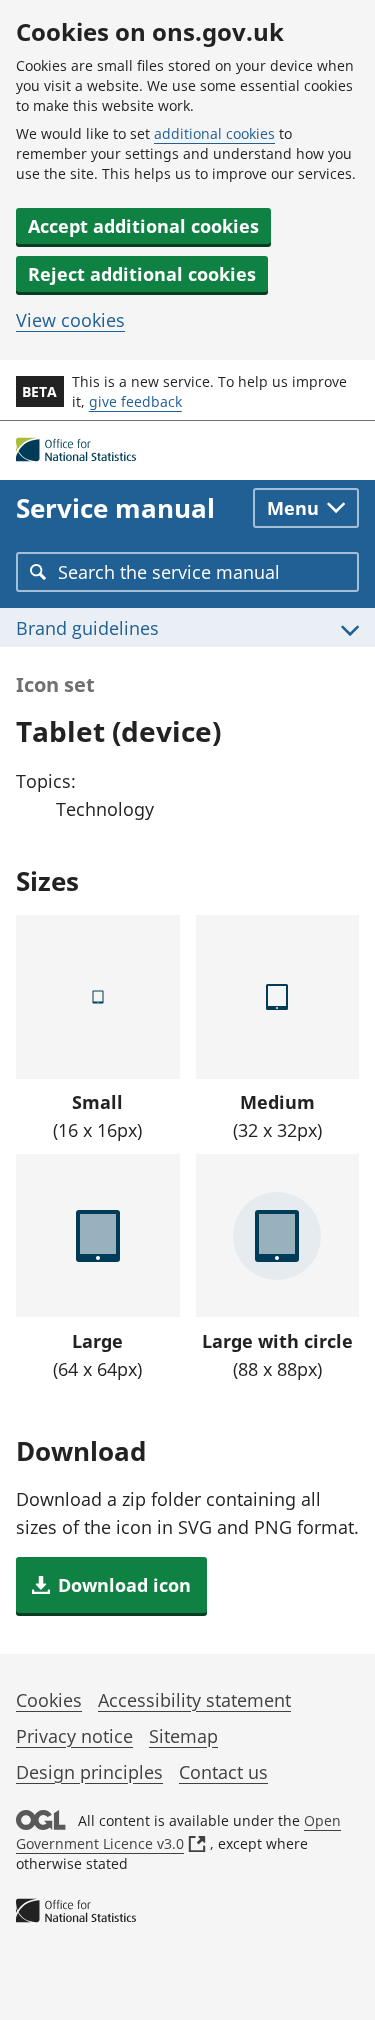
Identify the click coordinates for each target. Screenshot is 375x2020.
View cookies (70, 320)
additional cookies (214, 133)
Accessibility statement (194, 1700)
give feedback (135, 401)
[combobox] (187, 572)
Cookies (49, 1700)
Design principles (89, 1772)
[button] (111, 1585)
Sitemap (183, 1736)
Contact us (223, 1772)
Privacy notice (74, 1736)
